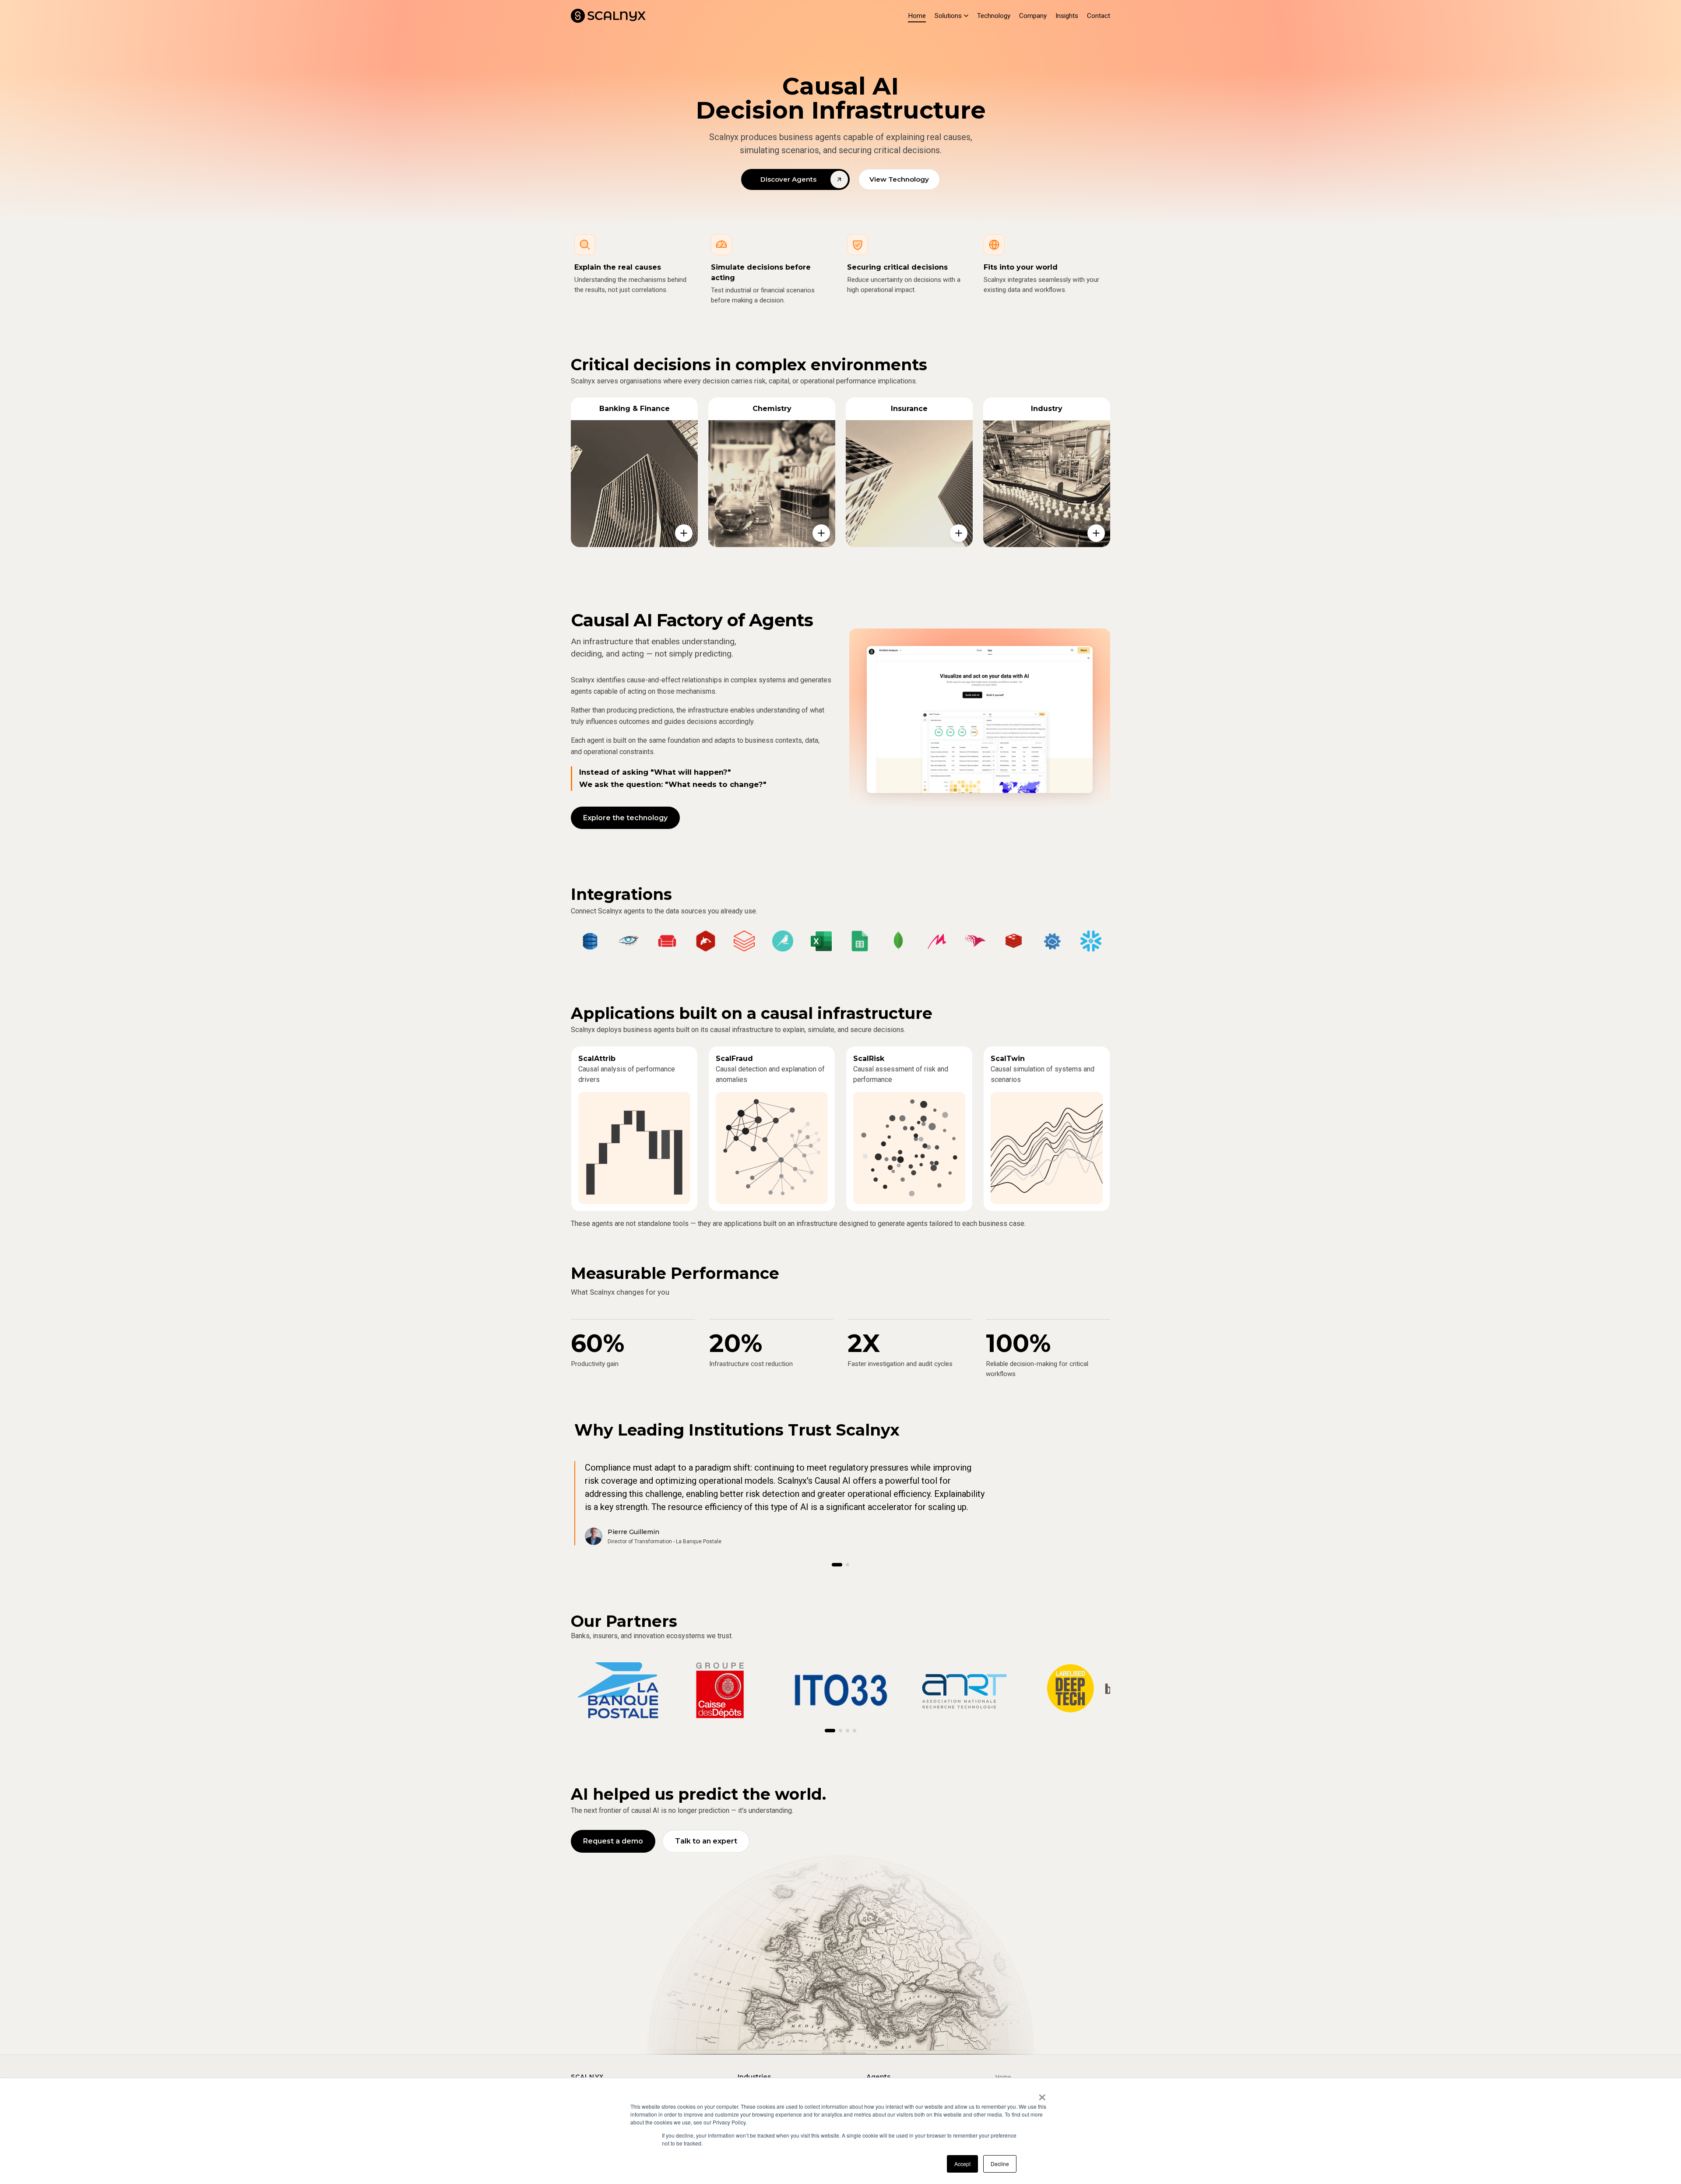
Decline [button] (1000, 2164)
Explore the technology (625, 818)
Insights (1067, 16)
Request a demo (613, 1841)
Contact (1099, 16)
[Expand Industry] (1096, 533)
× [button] (1042, 2094)
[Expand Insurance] (959, 533)
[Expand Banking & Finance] (684, 533)
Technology (994, 16)
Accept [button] (962, 2164)
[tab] (837, 1565)
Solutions (948, 16)
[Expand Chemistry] (821, 533)
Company (1033, 16)
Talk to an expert (706, 1841)
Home (917, 16)
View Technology (899, 179)
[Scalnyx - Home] (608, 16)
